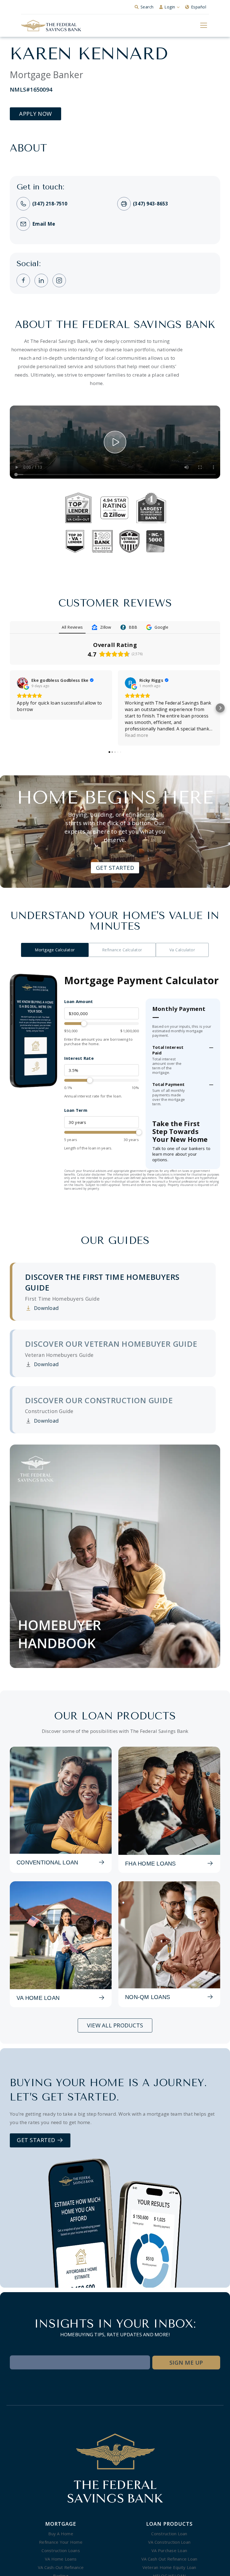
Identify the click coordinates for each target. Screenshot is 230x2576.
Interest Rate (79, 1058)
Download (42, 1310)
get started (115, 868)
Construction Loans (61, 2552)
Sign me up (186, 2365)
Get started (37, 2142)
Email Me (44, 224)
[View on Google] (22, 683)
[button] (10, 708)
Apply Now (35, 114)
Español (199, 7)
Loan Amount (79, 1001)
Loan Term (76, 1110)
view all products (115, 2027)
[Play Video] (115, 442)
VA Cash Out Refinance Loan (169, 2561)
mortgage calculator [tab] (55, 950)
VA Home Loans (61, 2561)
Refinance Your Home (61, 2544)
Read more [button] (136, 735)
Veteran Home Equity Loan (169, 2569)
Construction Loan (169, 2536)
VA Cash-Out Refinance (61, 2569)
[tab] (114, 1294)
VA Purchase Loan (169, 2552)
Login (170, 7)
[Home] (51, 26)
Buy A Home (61, 2536)
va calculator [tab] (182, 950)
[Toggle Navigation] (203, 25)
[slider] (102, 1024)
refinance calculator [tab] (122, 950)
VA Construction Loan (169, 2544)
